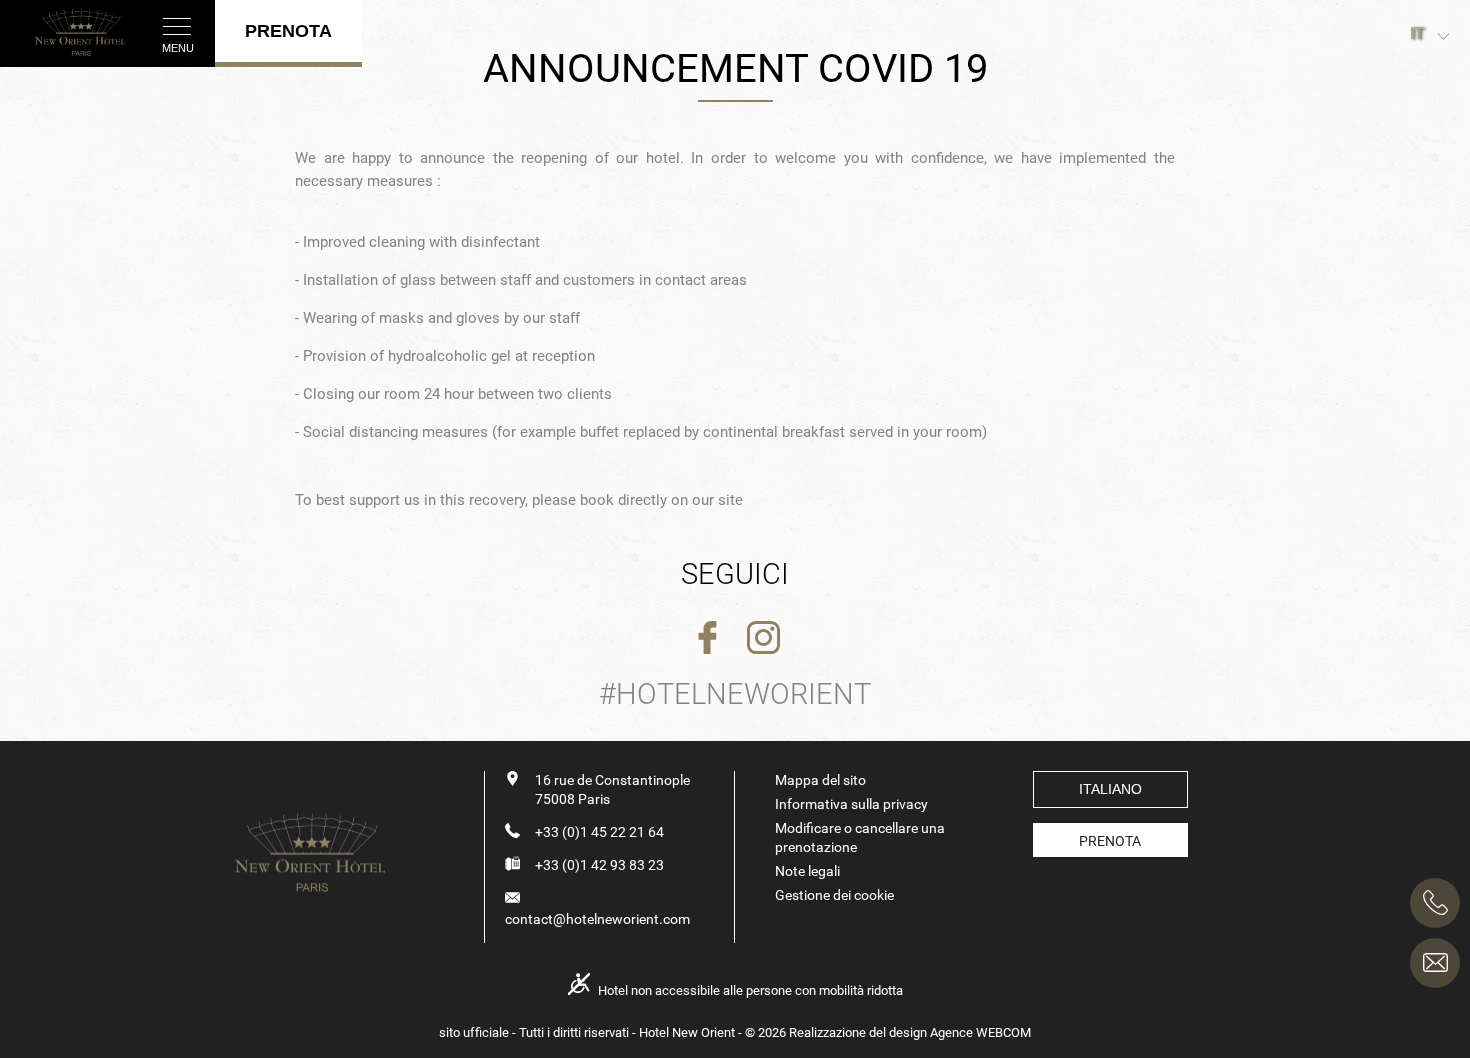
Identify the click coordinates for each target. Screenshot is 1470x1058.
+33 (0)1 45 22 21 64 (599, 832)
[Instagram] (763, 639)
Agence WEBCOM (980, 1032)
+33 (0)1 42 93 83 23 (599, 865)
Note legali (807, 871)
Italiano (1110, 789)
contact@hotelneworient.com (597, 919)
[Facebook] (707, 639)
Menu (178, 48)
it (1417, 33)
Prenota (1110, 841)
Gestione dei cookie (834, 895)
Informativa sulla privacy (851, 804)
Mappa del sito (820, 780)
